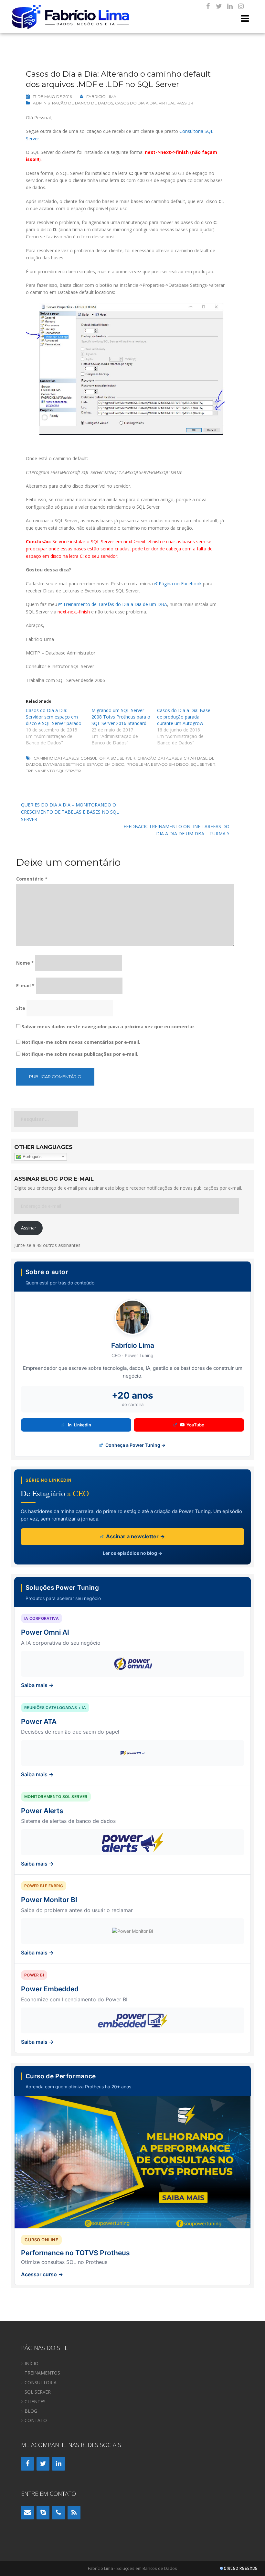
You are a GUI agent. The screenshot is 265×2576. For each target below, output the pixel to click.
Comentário (32, 879)
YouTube (195, 1425)
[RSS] (74, 2513)
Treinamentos (42, 2373)
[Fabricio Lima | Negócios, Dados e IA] (71, 16)
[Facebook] (208, 6)
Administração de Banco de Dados (73, 103)
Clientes (35, 2402)
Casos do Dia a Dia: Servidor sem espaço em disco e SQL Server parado (54, 717)
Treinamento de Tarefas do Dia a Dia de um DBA (115, 604)
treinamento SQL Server (53, 771)
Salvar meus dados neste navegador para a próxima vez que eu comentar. (109, 1027)
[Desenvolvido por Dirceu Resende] (239, 2569)
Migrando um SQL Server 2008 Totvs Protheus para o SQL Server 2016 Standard (121, 717)
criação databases (159, 758)
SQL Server (203, 764)
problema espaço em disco (158, 764)
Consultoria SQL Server (108, 758)
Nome (25, 963)
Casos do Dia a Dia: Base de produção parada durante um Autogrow (184, 717)
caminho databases (56, 758)
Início (32, 2363)
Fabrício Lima (101, 97)
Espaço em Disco (106, 764)
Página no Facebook (180, 584)
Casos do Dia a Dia (136, 103)
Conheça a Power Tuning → (135, 1445)
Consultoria (41, 2382)
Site (21, 1008)
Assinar (29, 1228)
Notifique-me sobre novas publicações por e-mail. (80, 1054)
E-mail (25, 985)
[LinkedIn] (230, 6)
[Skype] (43, 2513)
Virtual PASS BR (176, 103)
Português (32, 1156)
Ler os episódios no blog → (132, 1553)
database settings (64, 764)
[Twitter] (219, 6)
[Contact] (27, 2513)
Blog (31, 2411)
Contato (36, 2420)
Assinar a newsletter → (135, 1536)
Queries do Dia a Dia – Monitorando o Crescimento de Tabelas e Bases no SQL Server (70, 812)
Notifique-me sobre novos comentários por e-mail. (81, 1042)
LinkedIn (83, 1425)
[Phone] (58, 2513)
